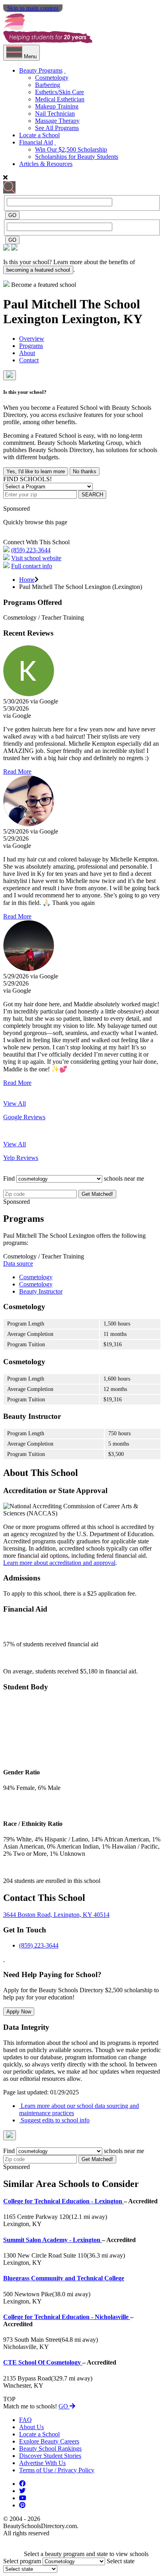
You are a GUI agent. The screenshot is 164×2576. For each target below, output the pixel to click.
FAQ (25, 2420)
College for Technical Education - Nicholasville (67, 2317)
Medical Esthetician (60, 99)
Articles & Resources (46, 164)
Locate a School (39, 135)
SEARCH (92, 495)
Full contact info (32, 566)
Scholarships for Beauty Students (77, 157)
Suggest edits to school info (54, 2120)
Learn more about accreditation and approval (59, 1563)
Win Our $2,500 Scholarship (71, 149)
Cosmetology (52, 78)
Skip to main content (33, 8)
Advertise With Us (42, 2463)
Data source (18, 1263)
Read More (17, 771)
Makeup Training (57, 106)
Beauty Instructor (41, 1291)
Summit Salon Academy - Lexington (53, 2240)
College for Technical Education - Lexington (63, 2201)
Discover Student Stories (50, 2456)
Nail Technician (55, 114)
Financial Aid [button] (36, 142)
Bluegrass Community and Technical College (64, 2278)
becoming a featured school (38, 270)
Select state (121, 2561)
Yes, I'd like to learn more (36, 471)
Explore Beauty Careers (49, 2441)
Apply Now (19, 2012)
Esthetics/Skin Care (60, 92)
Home (27, 580)
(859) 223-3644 (31, 550)
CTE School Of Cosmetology (43, 2362)
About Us (31, 2427)
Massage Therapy (57, 121)
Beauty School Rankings (50, 2449)
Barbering (48, 85)
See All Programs (57, 128)
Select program (22, 2561)
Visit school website (36, 558)
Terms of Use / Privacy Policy (57, 2470)
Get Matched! (97, 1194)
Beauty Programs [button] (41, 70)
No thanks (85, 471)
